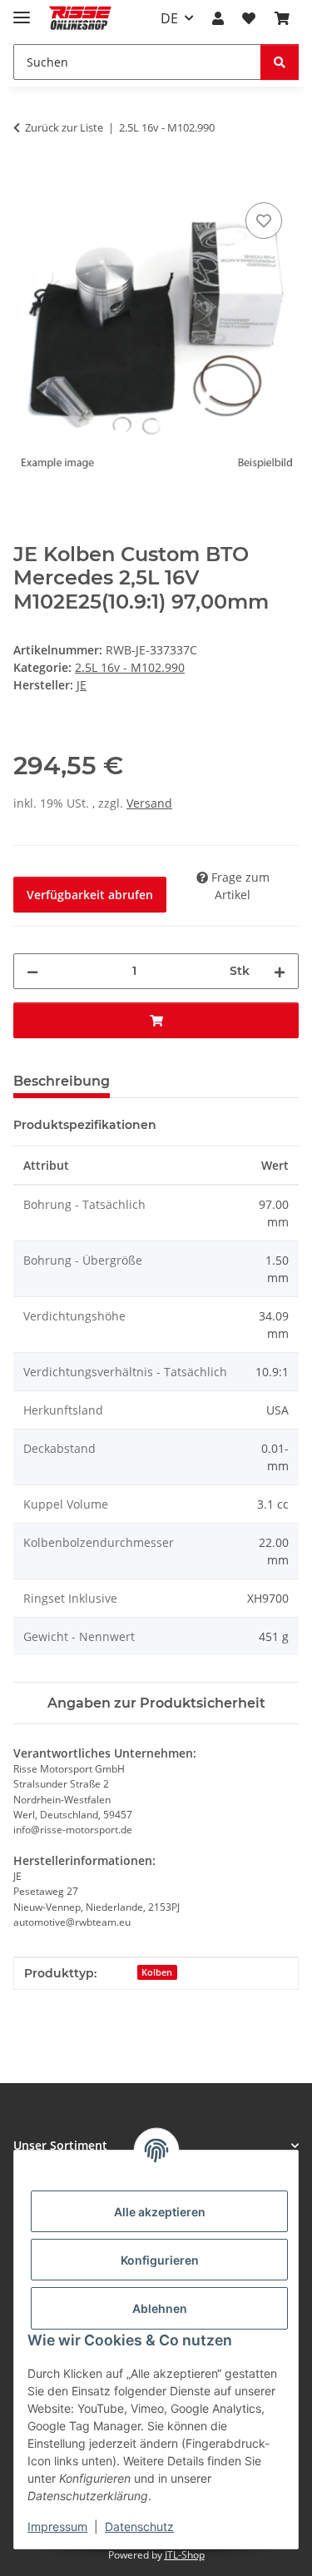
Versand (149, 803)
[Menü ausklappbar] (22, 10)
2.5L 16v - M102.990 (130, 667)
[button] (218, 18)
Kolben (157, 1972)
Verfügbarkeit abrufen (90, 895)
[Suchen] (280, 62)
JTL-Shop (185, 2555)
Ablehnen (160, 2308)
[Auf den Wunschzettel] (264, 221)
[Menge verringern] (32, 971)
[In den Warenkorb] (27, 180)
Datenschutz (139, 2526)
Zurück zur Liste (64, 127)
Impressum (57, 2526)
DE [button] (169, 18)
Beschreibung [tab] (62, 1081)
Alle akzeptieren (160, 2212)
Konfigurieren (160, 2260)
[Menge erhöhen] (280, 971)
